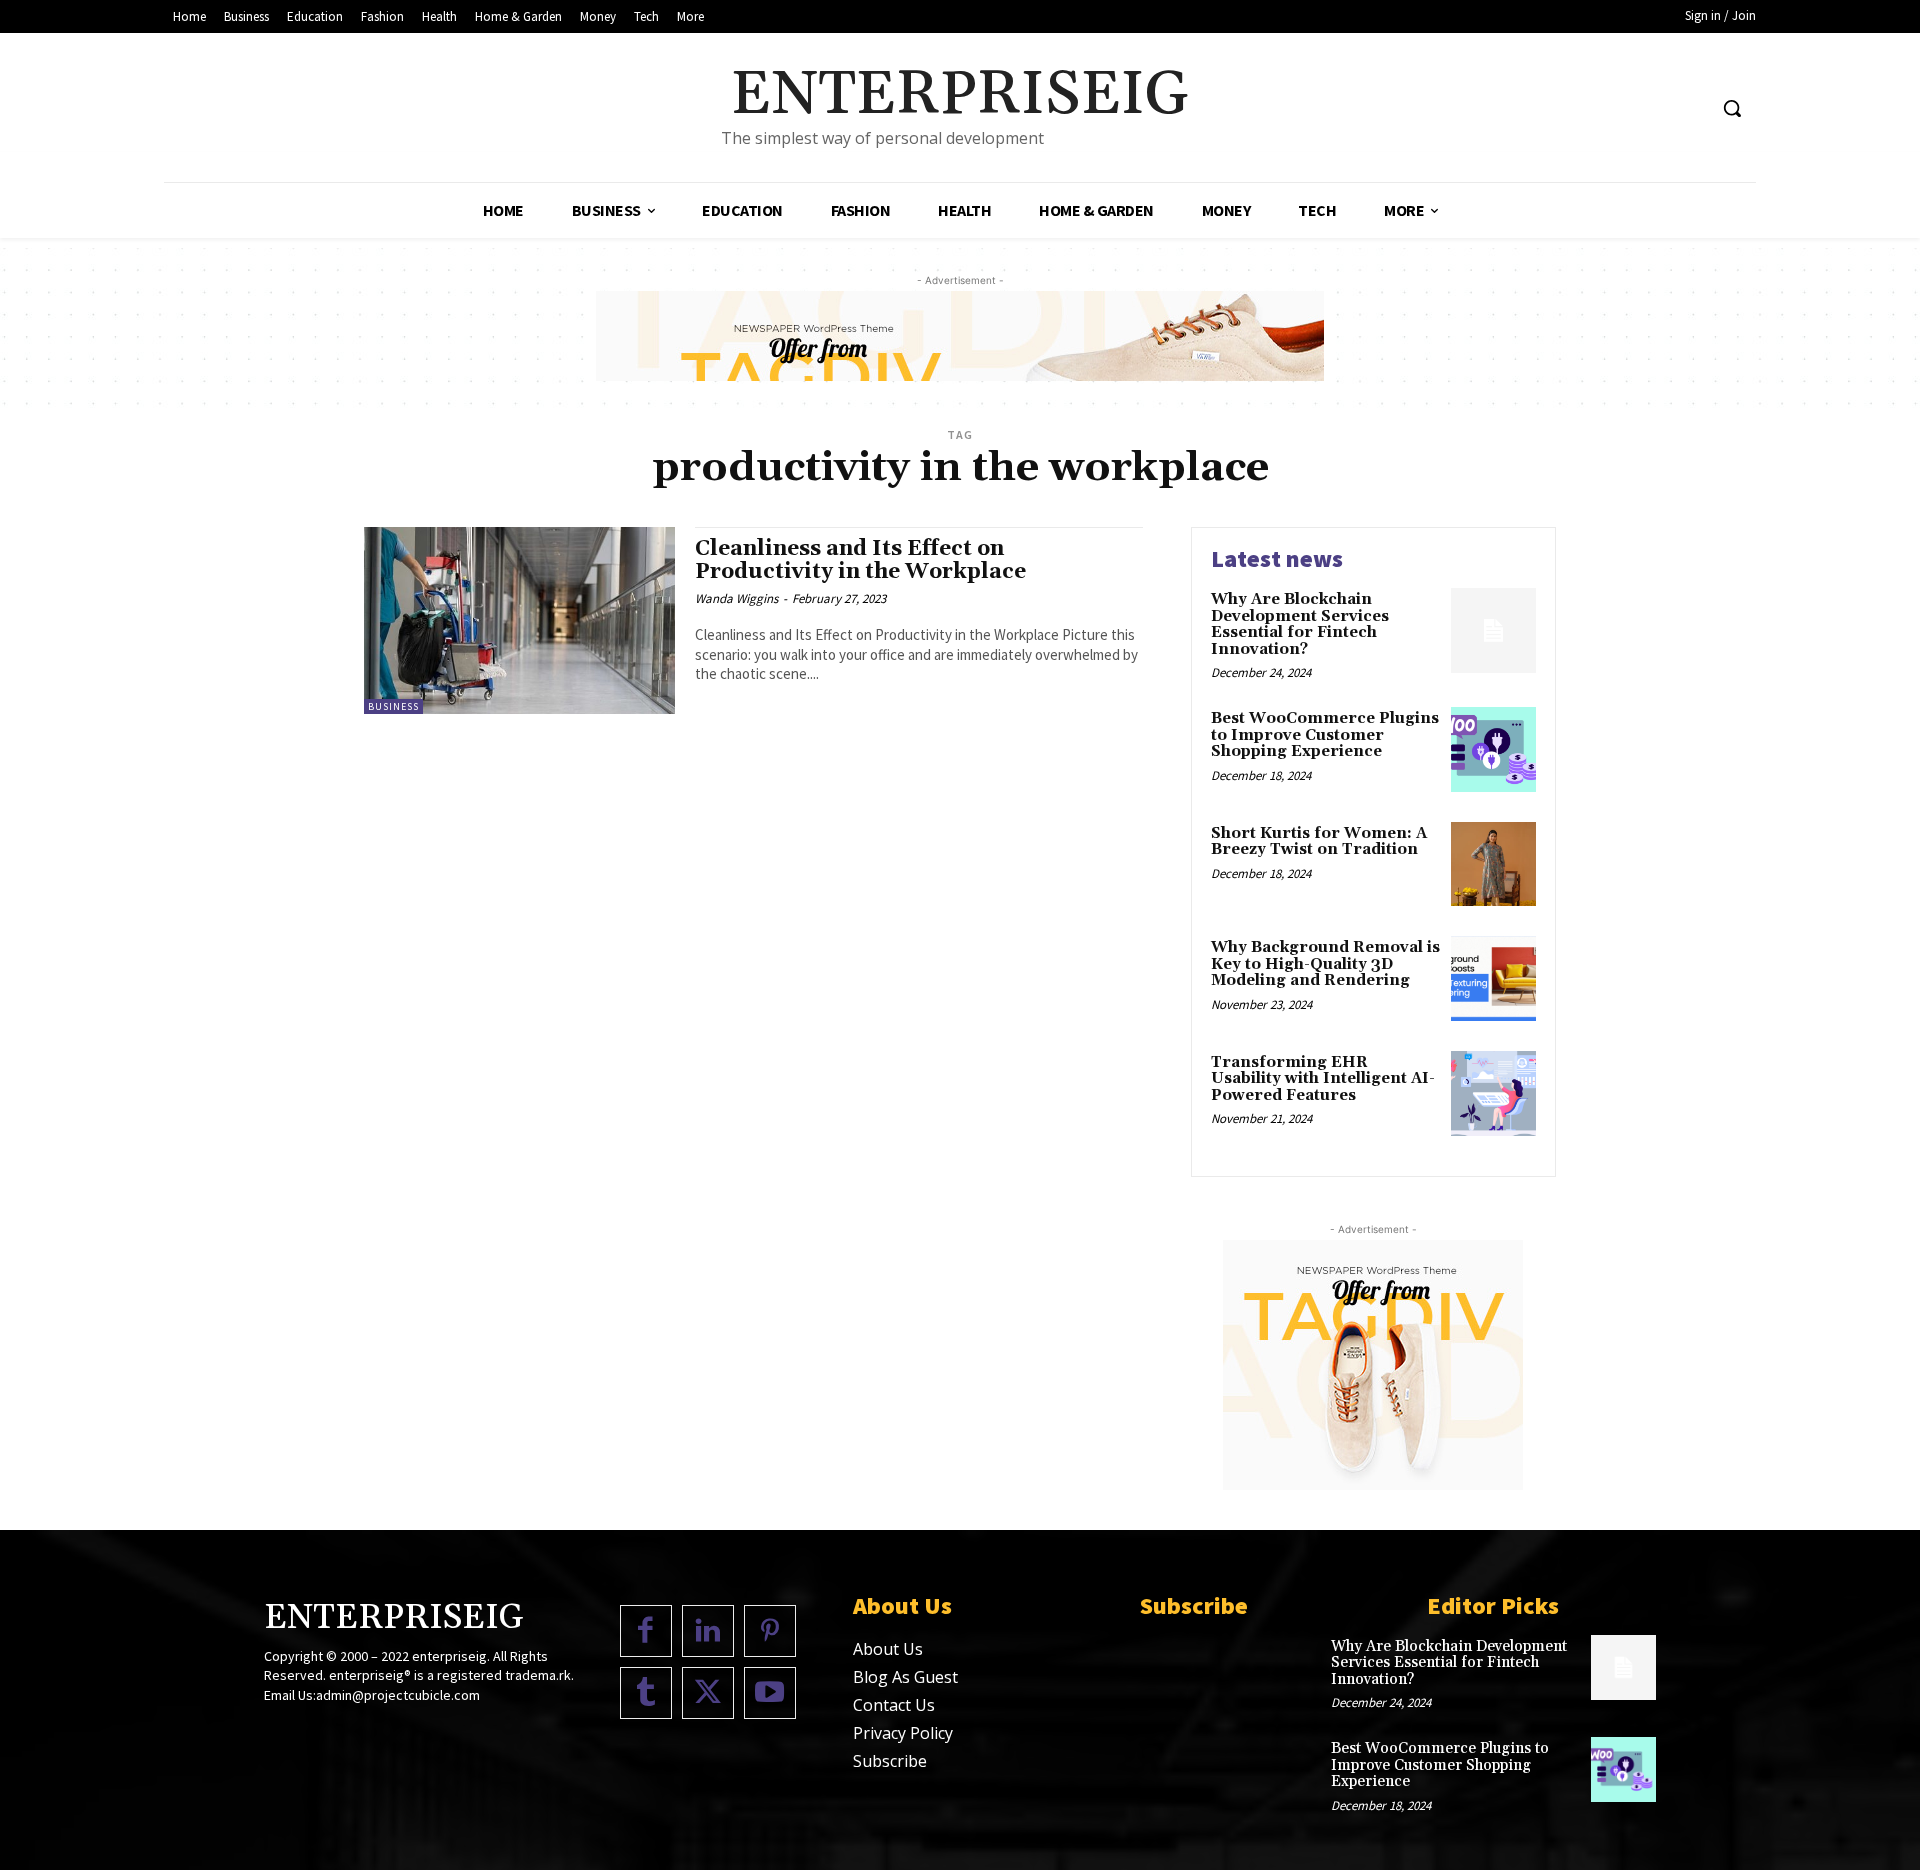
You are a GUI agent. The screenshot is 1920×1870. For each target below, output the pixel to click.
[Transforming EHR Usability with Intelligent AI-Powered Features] (1493, 1093)
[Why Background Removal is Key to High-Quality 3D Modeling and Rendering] (1493, 978)
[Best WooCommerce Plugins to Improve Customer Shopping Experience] (1493, 749)
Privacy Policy (903, 1733)
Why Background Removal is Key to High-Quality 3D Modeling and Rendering (1325, 964)
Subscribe (890, 1761)
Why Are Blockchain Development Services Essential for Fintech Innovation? (1300, 624)
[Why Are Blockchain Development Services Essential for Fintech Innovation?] (1493, 630)
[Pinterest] (770, 1631)
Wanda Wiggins (736, 598)
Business (393, 706)
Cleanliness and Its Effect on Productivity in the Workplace (860, 560)
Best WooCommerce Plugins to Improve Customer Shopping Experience (1325, 735)
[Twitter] (708, 1693)
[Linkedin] (708, 1631)
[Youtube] (770, 1693)
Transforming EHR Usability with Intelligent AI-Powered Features (1323, 1079)
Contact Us (894, 1705)
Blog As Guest (905, 1677)
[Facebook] (646, 1631)
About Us (888, 1649)
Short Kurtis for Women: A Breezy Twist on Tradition (1319, 842)
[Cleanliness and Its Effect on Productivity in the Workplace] (519, 620)
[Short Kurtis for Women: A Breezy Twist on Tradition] (1493, 864)
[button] (1732, 108)
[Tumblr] (646, 1693)
